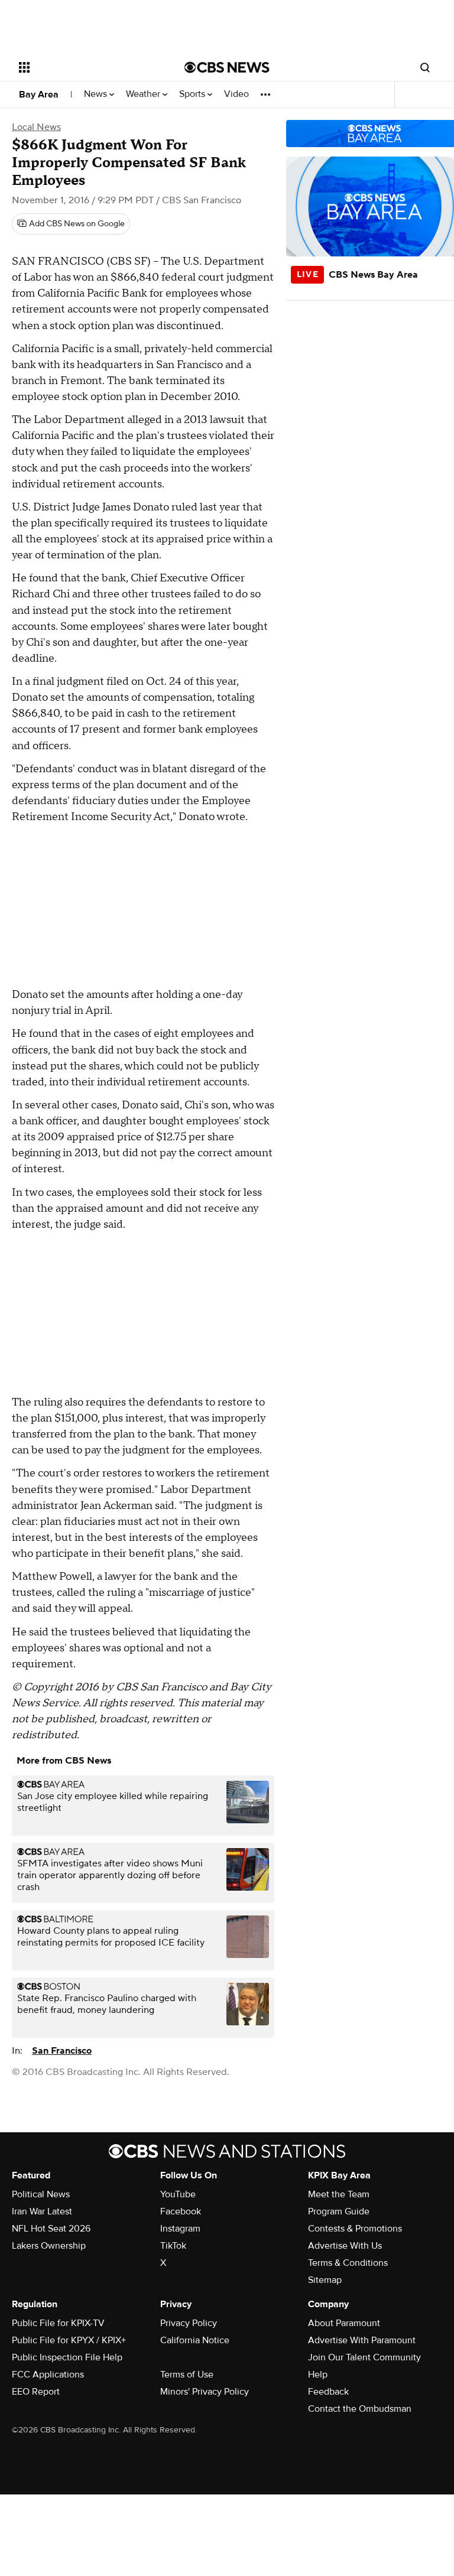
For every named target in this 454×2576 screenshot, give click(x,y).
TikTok (173, 2246)
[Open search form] (425, 67)
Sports (193, 94)
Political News (41, 2194)
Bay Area (39, 95)
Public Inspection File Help (67, 2357)
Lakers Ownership (49, 2246)
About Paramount (344, 2323)
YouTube (178, 2194)
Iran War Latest (42, 2211)
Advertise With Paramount (362, 2340)
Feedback (328, 2392)
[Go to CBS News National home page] (227, 67)
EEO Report (36, 2392)
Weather (144, 94)
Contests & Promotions (355, 2229)
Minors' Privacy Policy (205, 2392)
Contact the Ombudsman (360, 2409)
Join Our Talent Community (364, 2357)
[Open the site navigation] (88, 67)
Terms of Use (187, 2375)
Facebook (181, 2211)
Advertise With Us (345, 2246)
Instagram (180, 2229)
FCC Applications (48, 2375)
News (97, 94)
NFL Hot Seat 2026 (51, 2229)
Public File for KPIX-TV (58, 2323)
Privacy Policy (189, 2323)
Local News (36, 127)
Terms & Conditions (348, 2263)
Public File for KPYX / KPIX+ (69, 2340)
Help (318, 2375)
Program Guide (339, 2211)
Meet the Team (339, 2194)
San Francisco (62, 2051)
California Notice (195, 2340)
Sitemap (325, 2280)
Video (236, 94)
